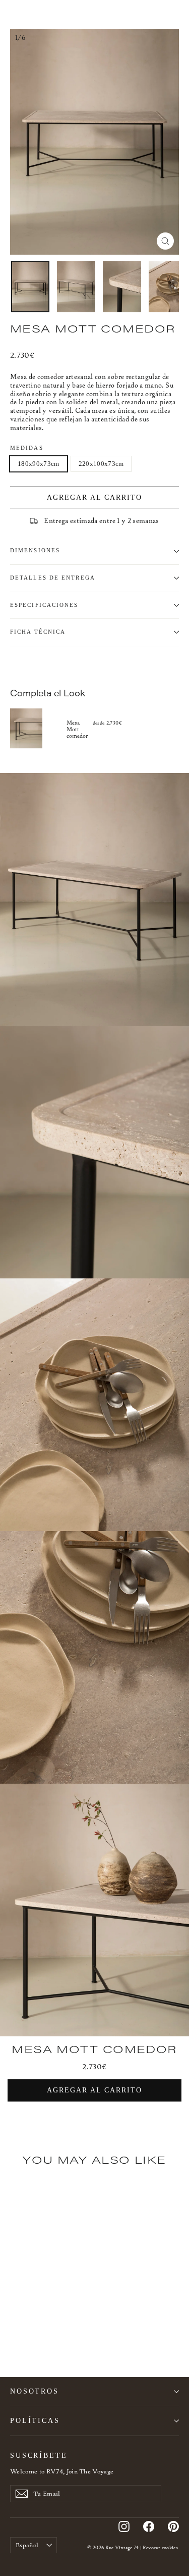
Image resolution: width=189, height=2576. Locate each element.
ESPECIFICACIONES (44, 605)
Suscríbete (39, 2455)
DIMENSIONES (35, 551)
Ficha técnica (38, 632)
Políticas (35, 2420)
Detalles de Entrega (53, 578)
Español (27, 2545)
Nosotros (35, 2391)
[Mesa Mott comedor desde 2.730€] (38, 729)
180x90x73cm (39, 464)
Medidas (27, 448)
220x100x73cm (101, 464)
